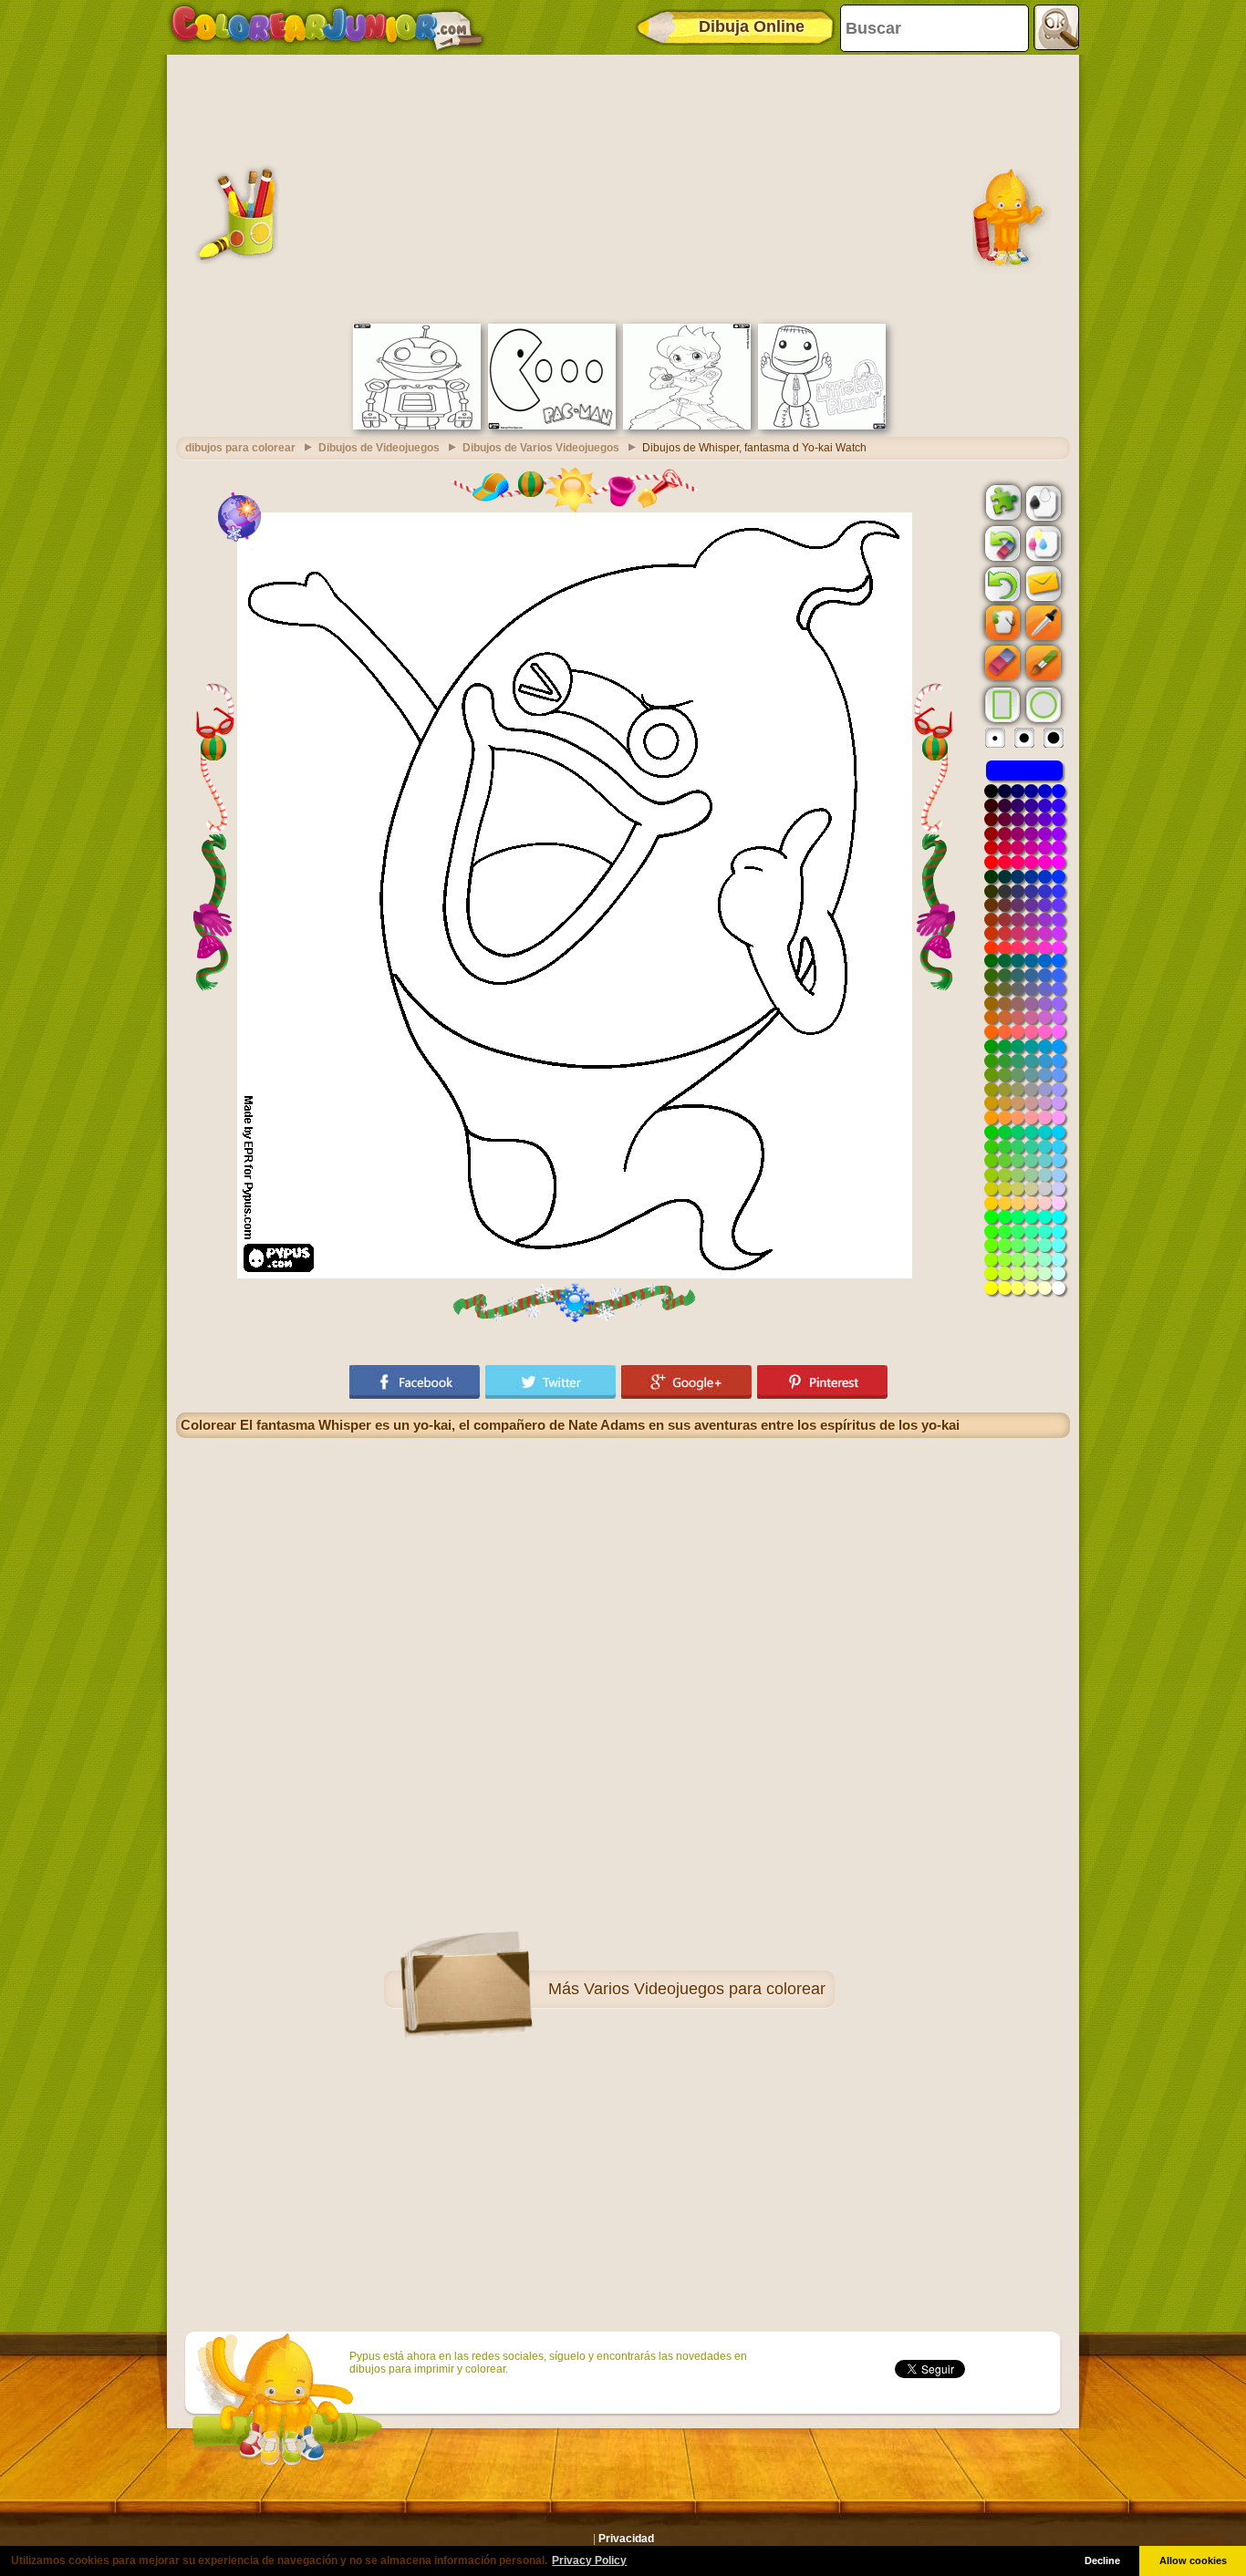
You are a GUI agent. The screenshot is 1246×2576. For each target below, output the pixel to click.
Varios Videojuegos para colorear (705, 1989)
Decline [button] (1102, 2560)
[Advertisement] (623, 187)
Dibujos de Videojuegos (379, 448)
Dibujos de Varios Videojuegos (541, 448)
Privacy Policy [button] (589, 2560)
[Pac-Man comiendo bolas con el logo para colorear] (552, 426)
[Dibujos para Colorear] (327, 27)
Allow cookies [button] (1193, 2560)
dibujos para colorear (240, 448)
